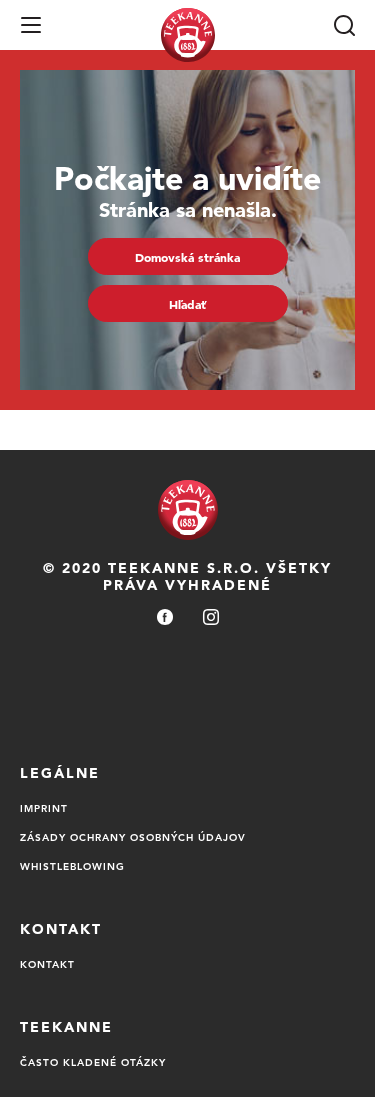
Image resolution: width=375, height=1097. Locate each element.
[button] (31, 25)
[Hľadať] (344, 25)
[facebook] (165, 618)
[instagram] (211, 618)
